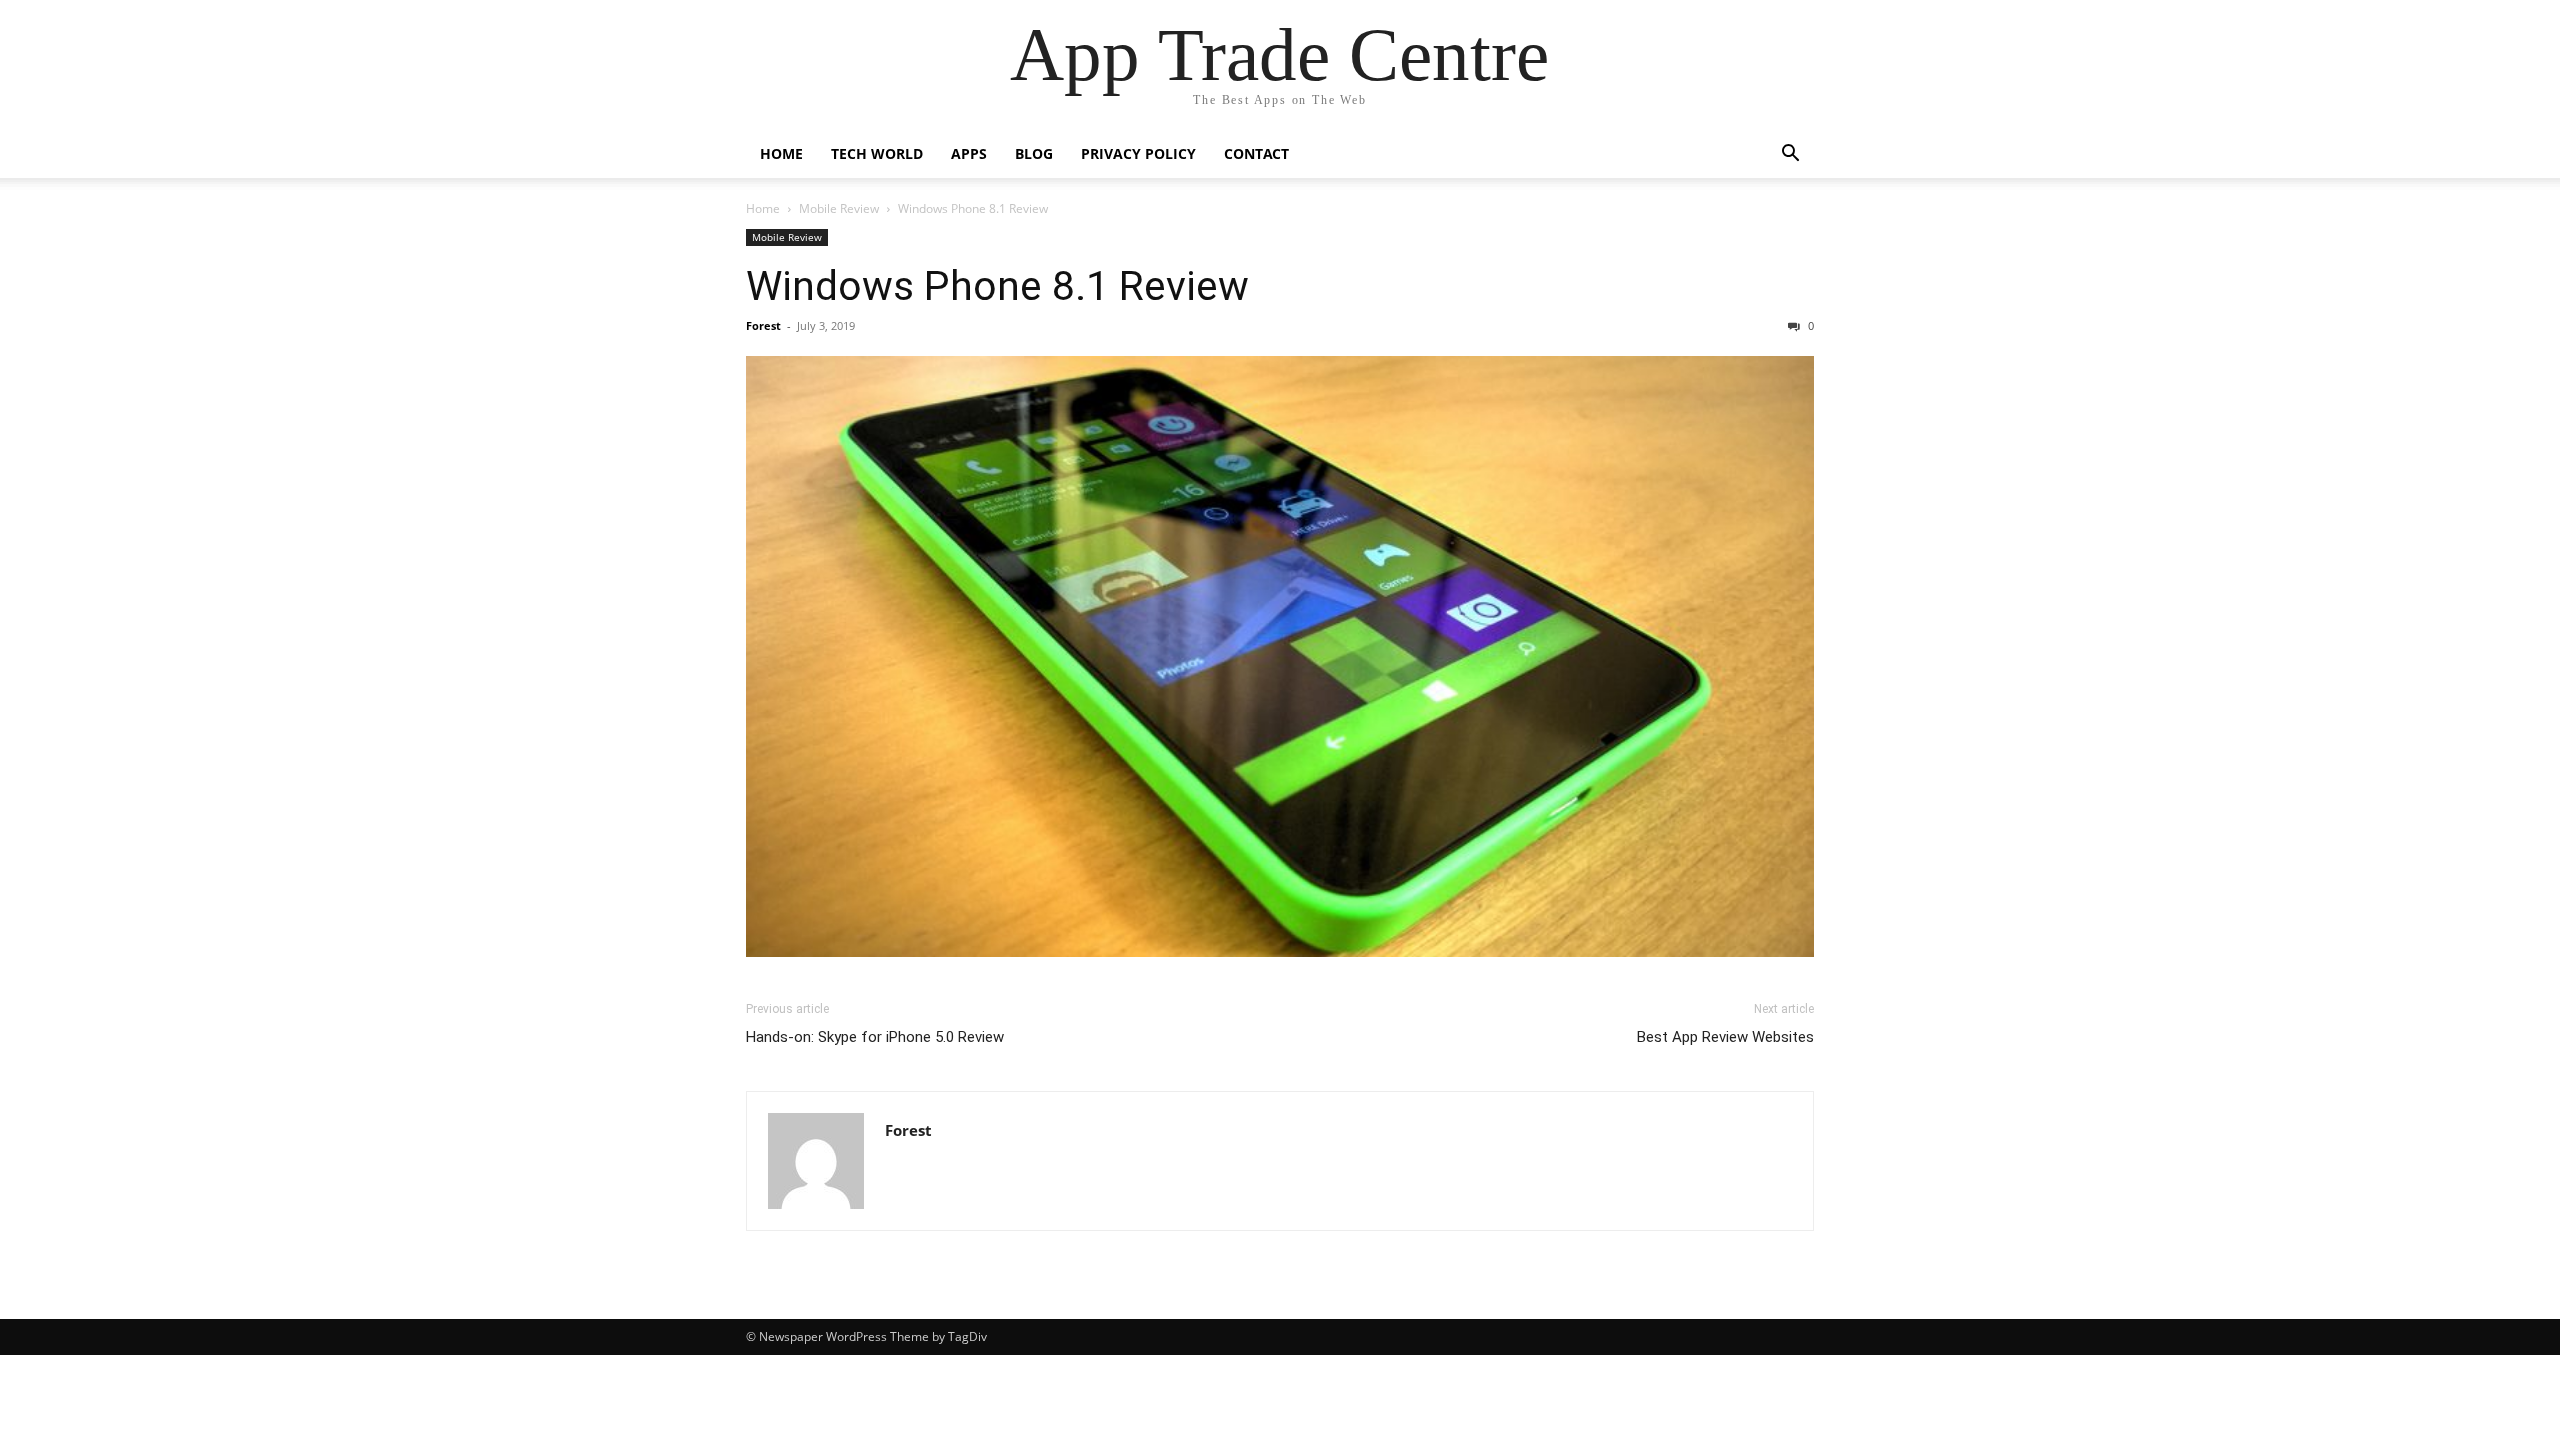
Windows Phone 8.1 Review (997, 286)
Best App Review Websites (1725, 1037)
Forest (763, 325)
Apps (969, 153)
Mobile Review (839, 208)
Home (781, 153)
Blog (1034, 153)
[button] (1790, 155)
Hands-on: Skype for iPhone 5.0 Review (875, 1037)
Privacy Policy (1138, 153)
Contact (1256, 153)
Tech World (877, 153)
